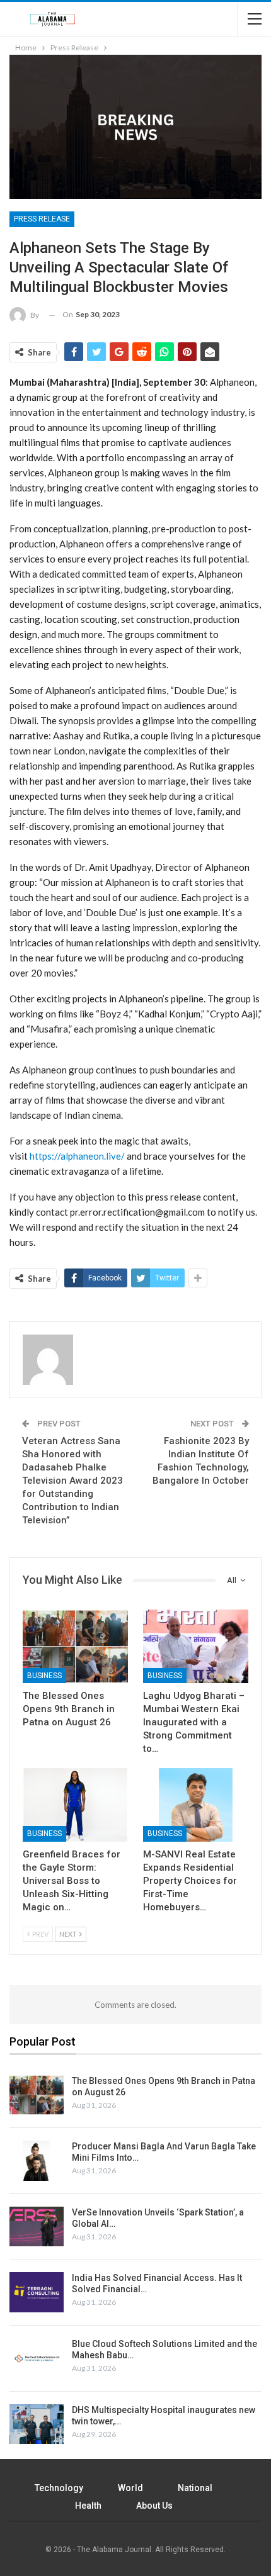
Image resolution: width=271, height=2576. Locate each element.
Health (88, 2506)
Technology (59, 2488)
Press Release (42, 219)
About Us (154, 2506)
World (130, 2488)
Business (44, 1676)
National (195, 2488)
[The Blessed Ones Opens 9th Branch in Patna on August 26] (75, 1646)
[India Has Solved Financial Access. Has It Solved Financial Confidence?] (37, 2292)
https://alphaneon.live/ (77, 1156)
